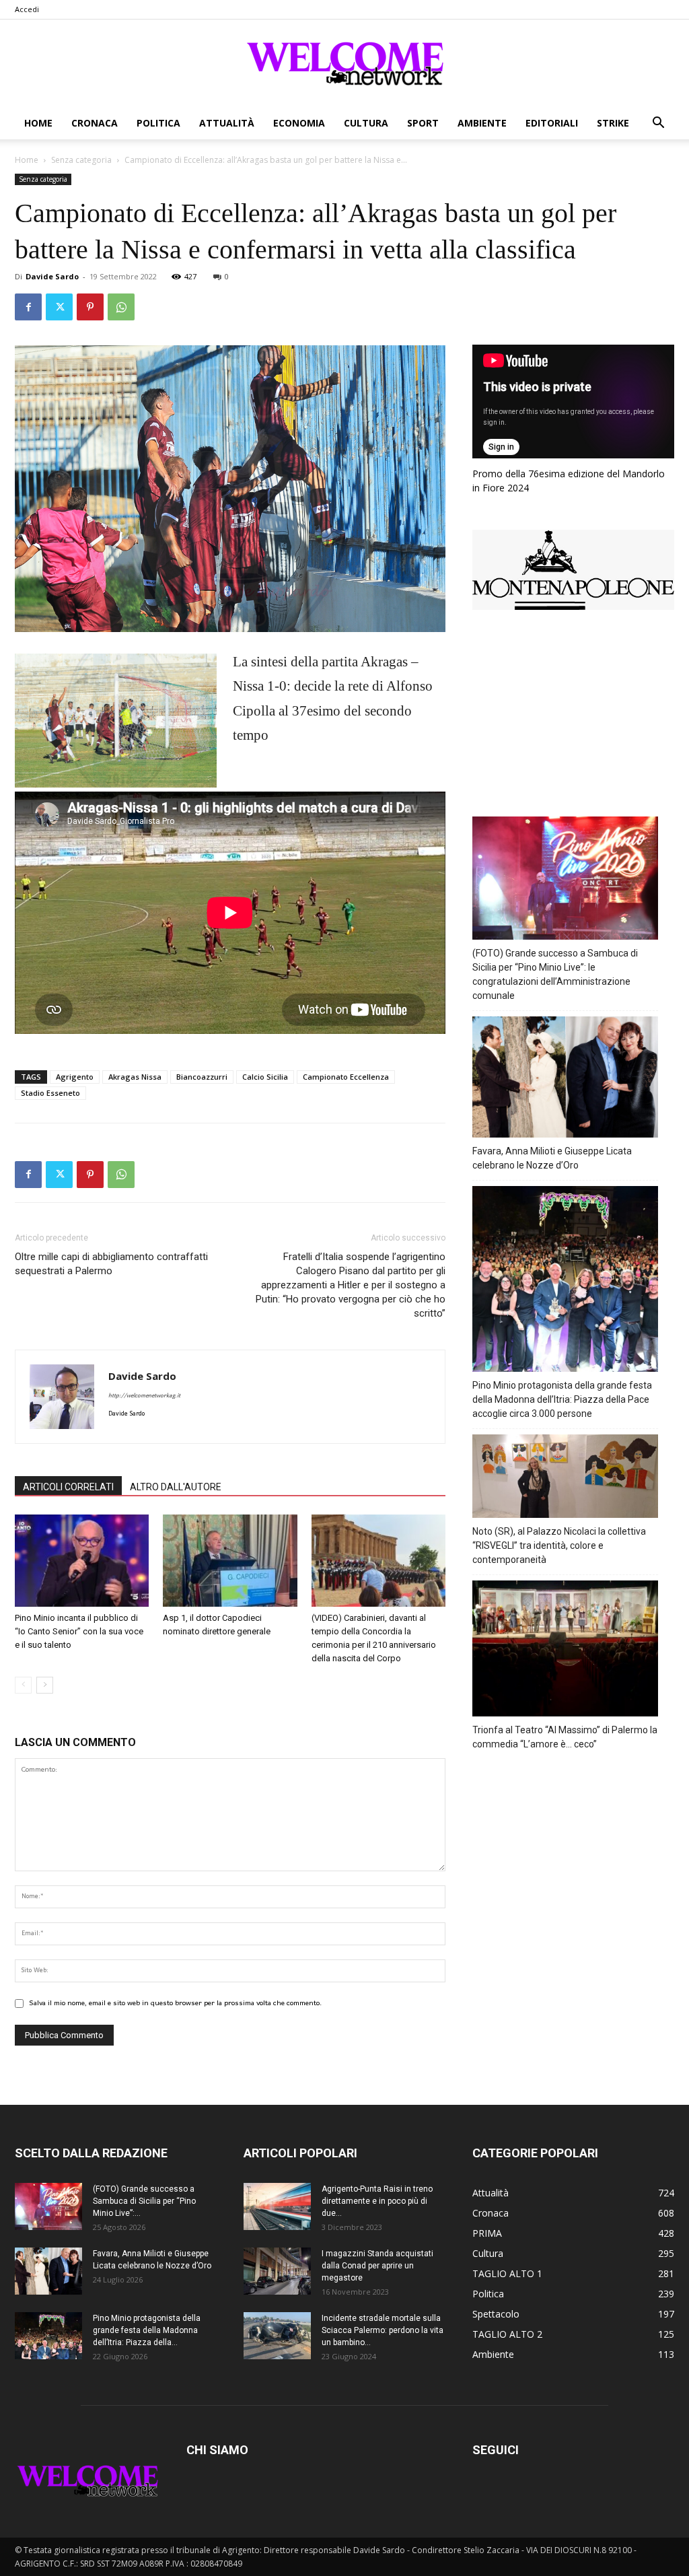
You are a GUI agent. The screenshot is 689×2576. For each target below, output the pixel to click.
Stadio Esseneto (50, 1093)
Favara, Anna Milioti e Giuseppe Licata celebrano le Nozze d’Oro (552, 1158)
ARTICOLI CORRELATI (68, 1487)
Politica (158, 123)
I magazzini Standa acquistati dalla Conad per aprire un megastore (377, 2266)
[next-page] (45, 1685)
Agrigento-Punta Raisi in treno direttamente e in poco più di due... (377, 2201)
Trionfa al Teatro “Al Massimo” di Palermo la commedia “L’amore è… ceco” (565, 1737)
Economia (299, 123)
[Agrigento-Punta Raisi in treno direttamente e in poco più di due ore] (277, 2206)
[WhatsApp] (121, 307)
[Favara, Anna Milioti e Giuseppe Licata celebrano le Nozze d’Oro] (48, 2271)
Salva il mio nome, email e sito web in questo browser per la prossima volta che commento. (175, 2003)
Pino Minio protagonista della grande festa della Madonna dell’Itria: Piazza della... (147, 2330)
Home (38, 123)
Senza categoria (81, 160)
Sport (423, 123)
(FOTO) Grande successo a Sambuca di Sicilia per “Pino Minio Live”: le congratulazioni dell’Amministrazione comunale (555, 974)
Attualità (227, 123)
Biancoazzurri (202, 1077)
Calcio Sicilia (265, 1077)
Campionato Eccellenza (346, 1077)
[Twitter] (59, 307)
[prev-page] (23, 1685)
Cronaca (95, 123)
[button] (658, 124)
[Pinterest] (90, 307)
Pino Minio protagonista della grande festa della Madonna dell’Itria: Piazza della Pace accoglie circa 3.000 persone (562, 1399)
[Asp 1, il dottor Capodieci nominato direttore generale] (230, 1561)
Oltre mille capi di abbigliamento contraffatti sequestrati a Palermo (111, 1264)
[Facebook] (28, 307)
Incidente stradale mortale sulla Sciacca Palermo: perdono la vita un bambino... (383, 2330)
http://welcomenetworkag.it (144, 1396)
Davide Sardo (52, 276)
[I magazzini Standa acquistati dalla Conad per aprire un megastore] (277, 2271)
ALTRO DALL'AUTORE (176, 1487)
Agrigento (75, 1077)
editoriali (552, 123)
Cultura (366, 123)
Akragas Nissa (135, 1077)
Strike (613, 123)
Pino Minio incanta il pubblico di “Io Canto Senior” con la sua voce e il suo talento (79, 1631)
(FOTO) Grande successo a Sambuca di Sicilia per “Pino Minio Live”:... (144, 2201)
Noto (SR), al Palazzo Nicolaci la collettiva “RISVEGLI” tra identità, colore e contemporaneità (559, 1545)
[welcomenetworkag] (344, 63)
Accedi (27, 9)
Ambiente (482, 123)
